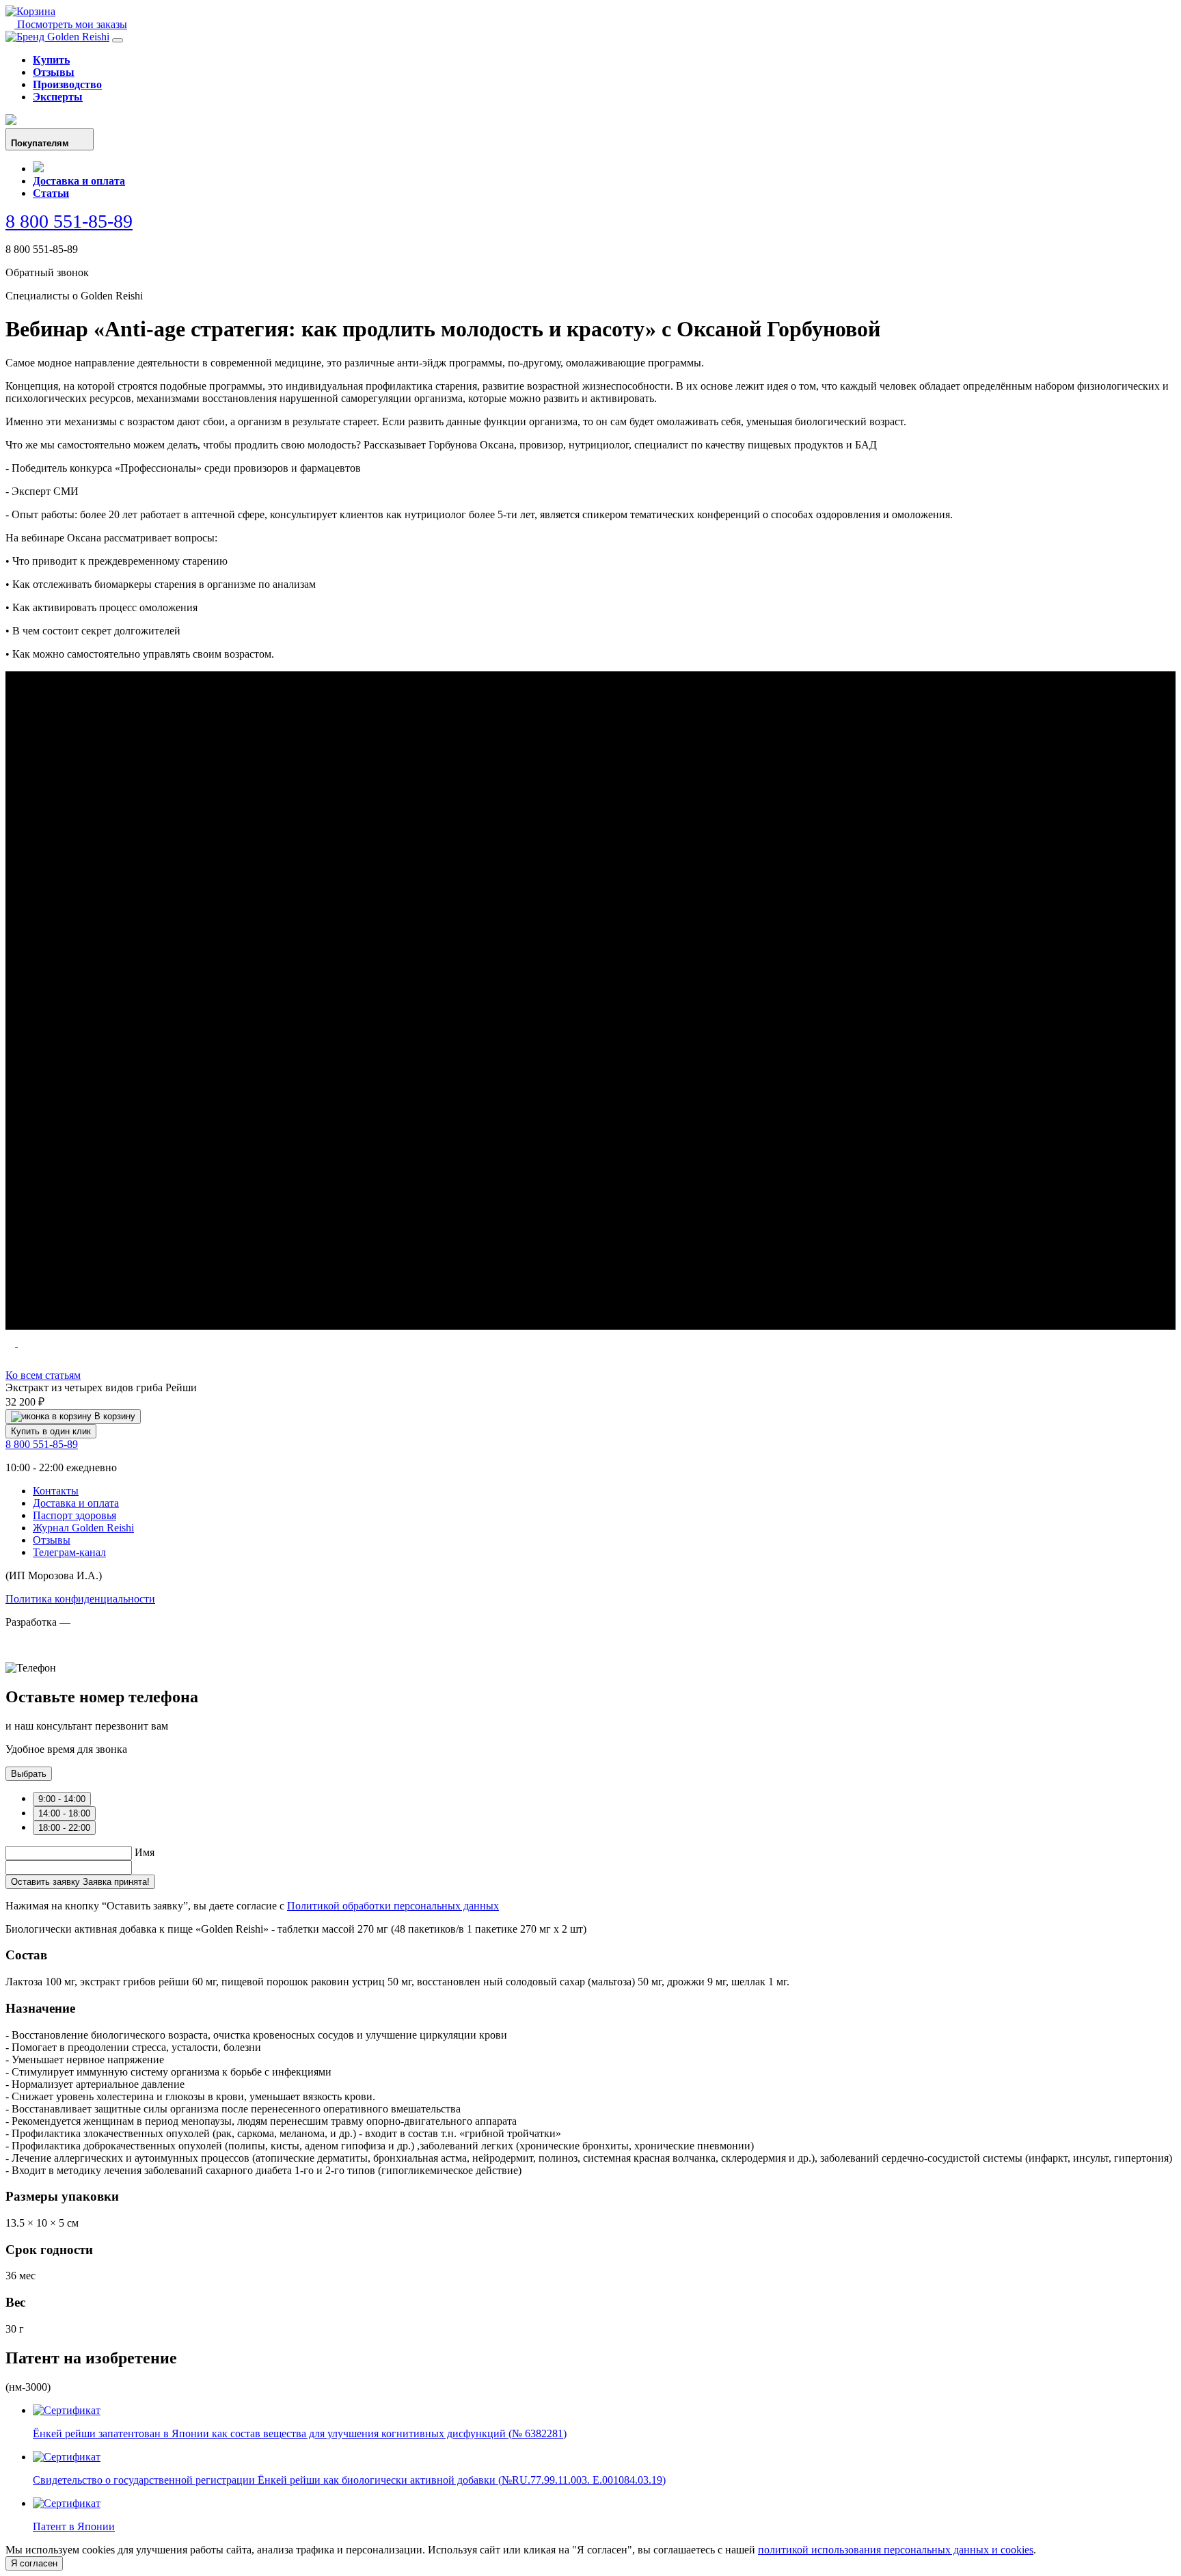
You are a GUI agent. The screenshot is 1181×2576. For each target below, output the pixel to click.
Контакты (56, 1491)
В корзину (113, 1416)
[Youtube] (11, 121)
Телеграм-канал (69, 1552)
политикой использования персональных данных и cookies (896, 2550)
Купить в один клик (51, 1431)
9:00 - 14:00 (62, 1799)
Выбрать (29, 1774)
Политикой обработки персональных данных (393, 1906)
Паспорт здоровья (74, 1515)
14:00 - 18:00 (64, 1813)
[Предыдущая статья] (12, 1343)
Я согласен (34, 2563)
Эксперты (58, 97)
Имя (145, 1852)
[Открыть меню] (118, 40)
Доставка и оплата (79, 181)
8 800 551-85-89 (69, 221)
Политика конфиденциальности (80, 1599)
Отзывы (54, 72)
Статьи (51, 193)
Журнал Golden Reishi (83, 1528)
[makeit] (74, 1655)
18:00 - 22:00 (64, 1828)
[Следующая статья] (23, 1343)
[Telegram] (38, 169)
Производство (67, 84)
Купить (51, 60)
